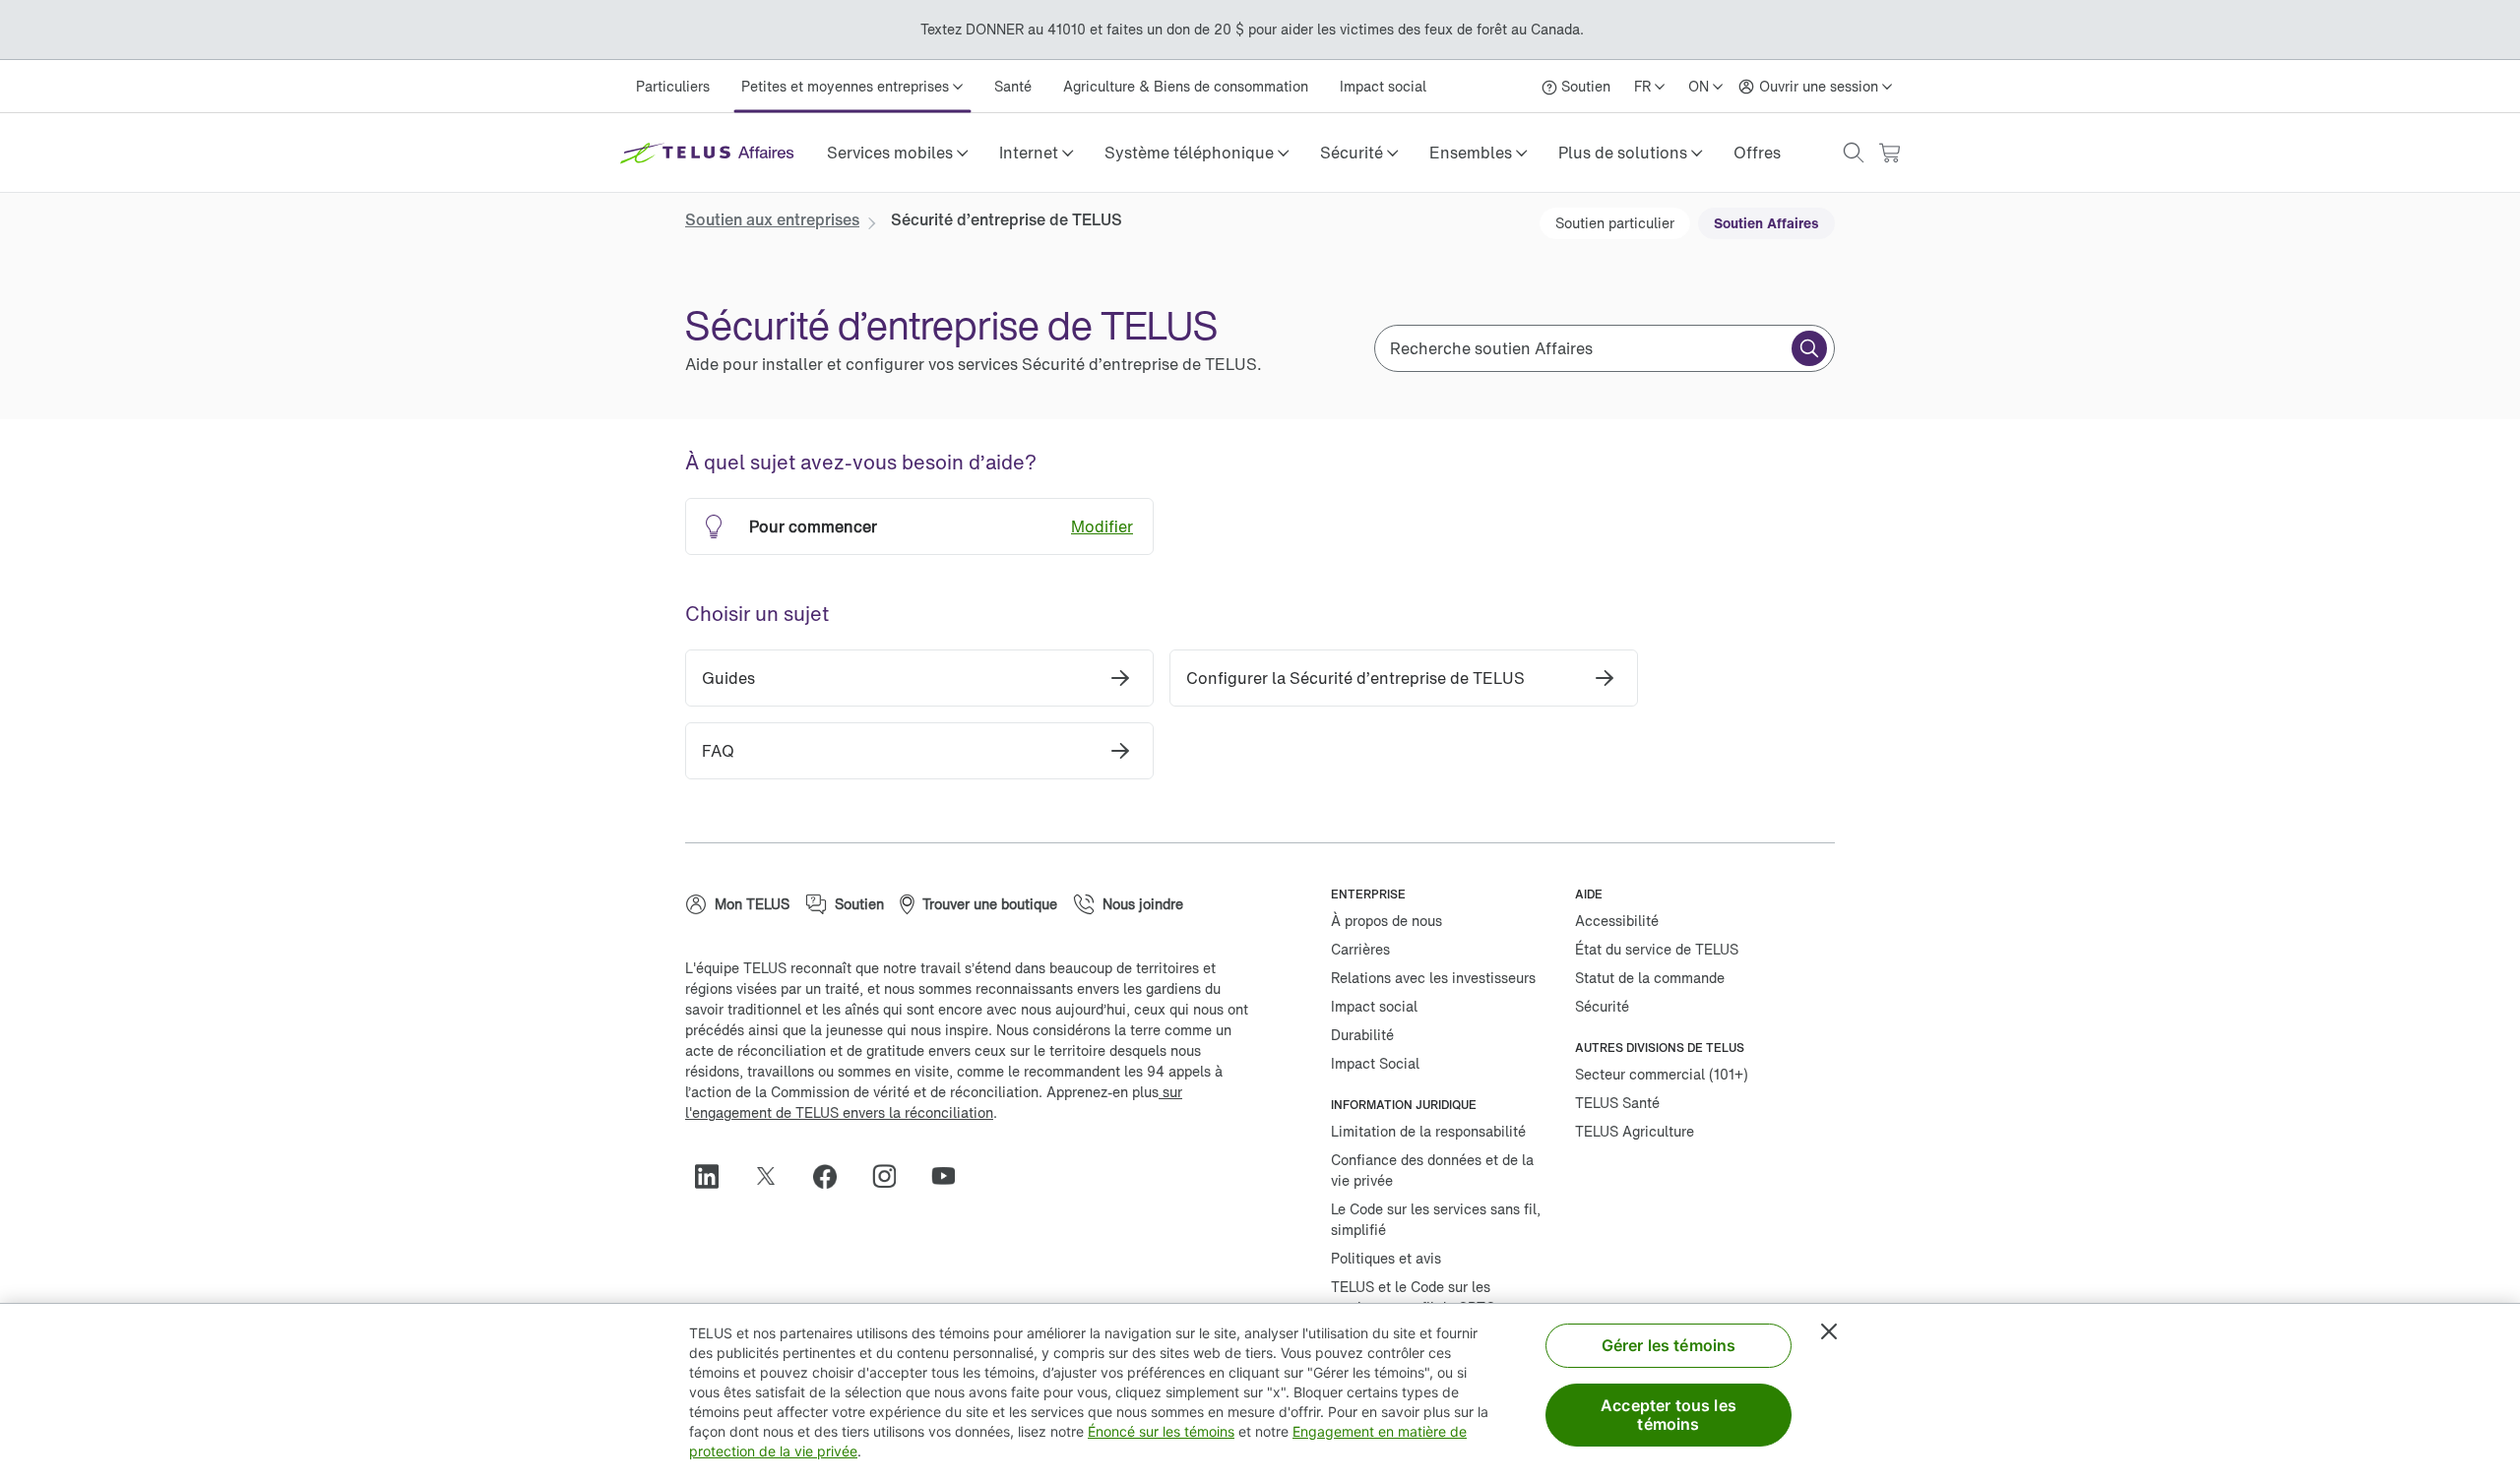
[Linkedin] (715, 1176)
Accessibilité (1617, 921)
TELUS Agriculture (1635, 1131)
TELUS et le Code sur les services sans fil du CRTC (1413, 1297)
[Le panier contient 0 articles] (1889, 153)
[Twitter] (774, 1176)
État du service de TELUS (1657, 949)
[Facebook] (833, 1176)
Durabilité (1362, 1035)
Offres (1757, 153)
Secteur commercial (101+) (1662, 1074)
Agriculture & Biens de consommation (1186, 86)
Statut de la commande (1650, 978)
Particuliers (673, 86)
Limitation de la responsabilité (1428, 1131)
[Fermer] (1829, 1331)
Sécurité (1602, 1006)
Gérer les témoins (1669, 1345)
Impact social (1383, 86)
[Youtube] (951, 1176)
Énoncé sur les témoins (1161, 1431)
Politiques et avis (1386, 1258)
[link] (1757, 153)
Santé (1013, 86)
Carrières (1360, 949)
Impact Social (1375, 1063)
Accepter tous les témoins (1669, 1415)
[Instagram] (892, 1176)
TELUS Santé (1617, 1103)
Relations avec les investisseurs (1433, 978)
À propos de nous (1386, 921)
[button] (897, 153)
